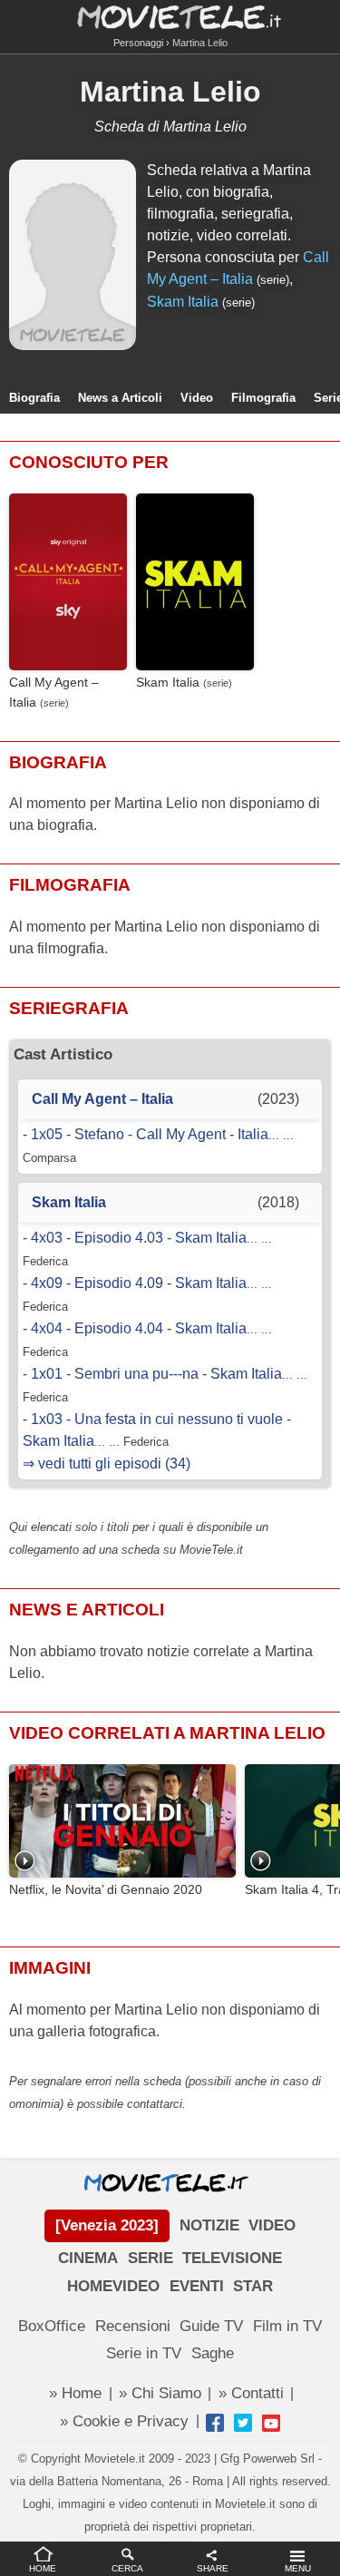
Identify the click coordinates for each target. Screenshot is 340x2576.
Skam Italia (183, 302)
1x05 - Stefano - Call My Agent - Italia (150, 1134)
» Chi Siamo (160, 2393)
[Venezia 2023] (107, 2225)
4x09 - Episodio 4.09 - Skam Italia (139, 1283)
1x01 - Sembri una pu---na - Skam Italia (156, 1374)
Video (197, 398)
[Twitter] (243, 2423)
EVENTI (197, 2286)
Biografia (34, 398)
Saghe (213, 2353)
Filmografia (263, 398)
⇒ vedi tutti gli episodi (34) (107, 1464)
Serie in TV (144, 2353)
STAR (253, 2286)
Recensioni (133, 2326)
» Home (75, 2393)
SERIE (151, 2258)
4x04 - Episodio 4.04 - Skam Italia (139, 1328)
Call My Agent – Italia (54, 692)
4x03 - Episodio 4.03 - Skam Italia (139, 1238)
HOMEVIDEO (113, 2286)
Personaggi (138, 43)
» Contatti (251, 2393)
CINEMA (88, 2258)
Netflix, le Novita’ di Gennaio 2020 (106, 1890)
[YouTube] (271, 2423)
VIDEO (272, 2225)
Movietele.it (170, 16)
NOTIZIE (209, 2225)
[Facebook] (215, 2423)
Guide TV (211, 2326)
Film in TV (287, 2326)
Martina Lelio (170, 92)
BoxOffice (52, 2326)
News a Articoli (120, 398)
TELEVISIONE (232, 2258)
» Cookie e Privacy (124, 2421)
